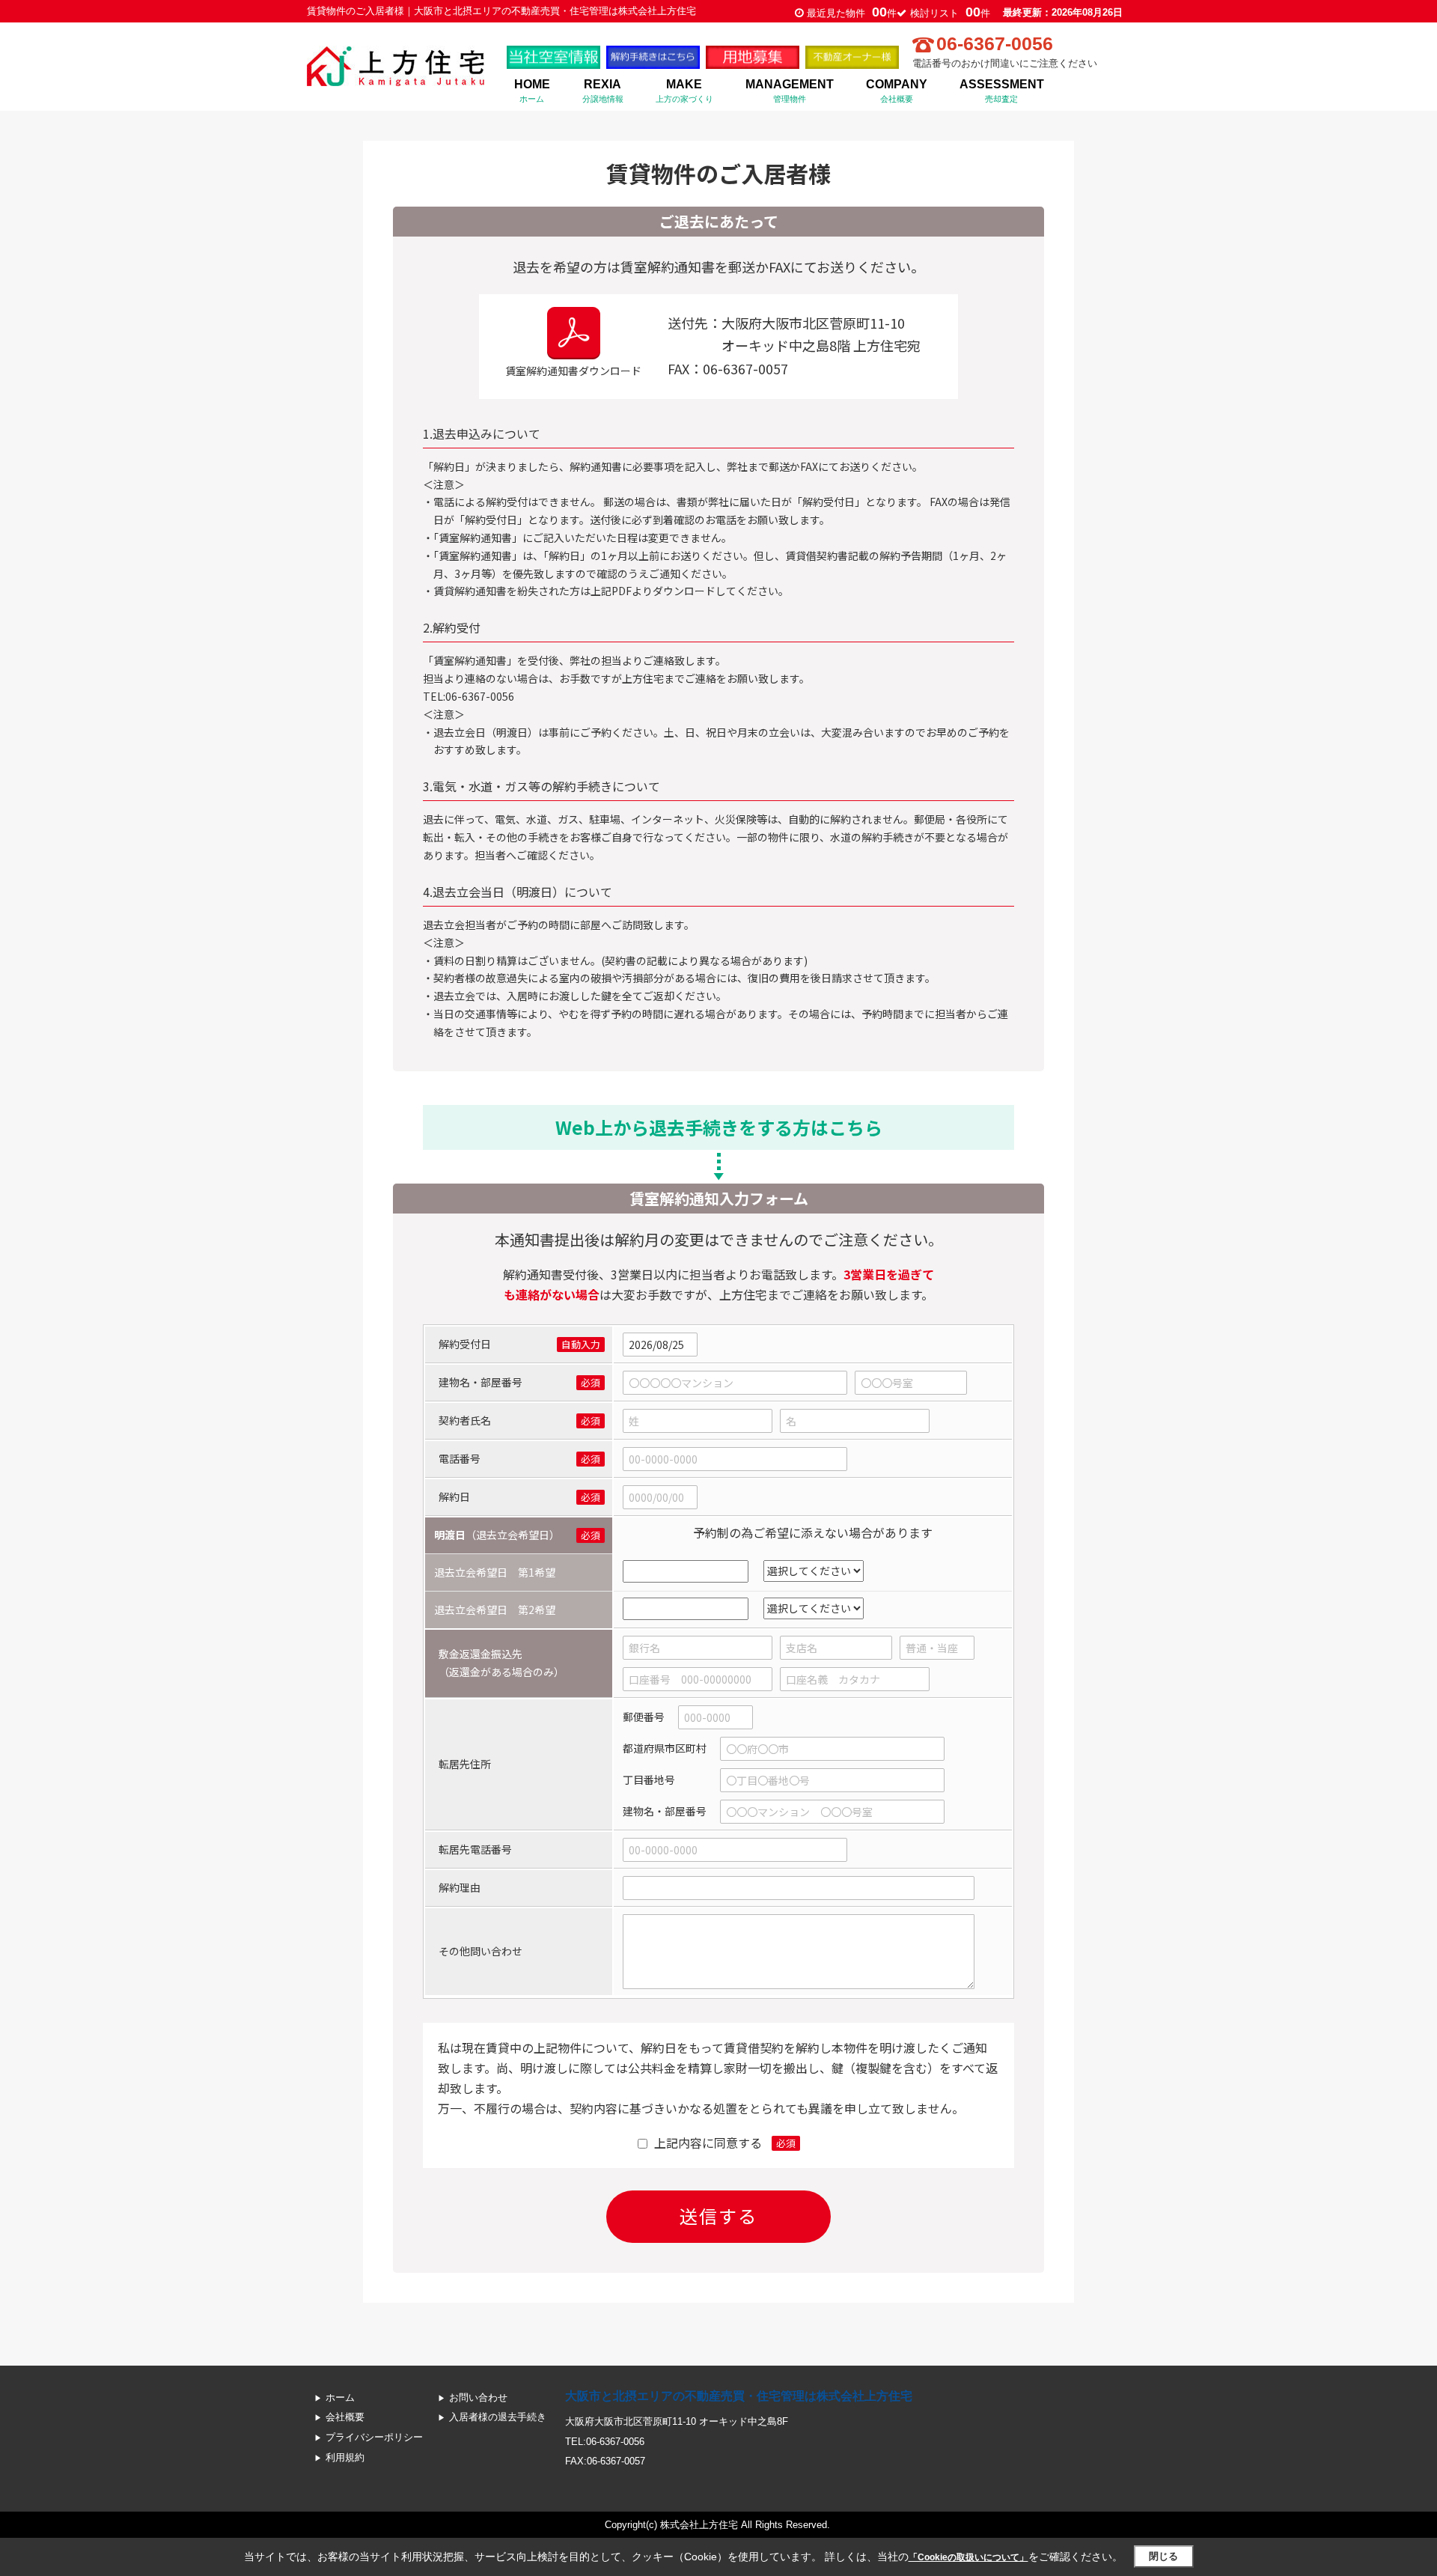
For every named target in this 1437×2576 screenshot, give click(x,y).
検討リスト (950, 13)
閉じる (1163, 2556)
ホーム (340, 2397)
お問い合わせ (478, 2397)
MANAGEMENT (790, 90)
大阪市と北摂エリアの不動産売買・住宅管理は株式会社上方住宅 (739, 2396)
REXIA (603, 90)
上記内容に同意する (708, 2143)
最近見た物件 (852, 13)
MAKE (684, 90)
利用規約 (345, 2457)
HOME (532, 90)
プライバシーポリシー (374, 2437)
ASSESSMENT (1002, 90)
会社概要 (345, 2417)
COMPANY (897, 90)
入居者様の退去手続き (498, 2417)
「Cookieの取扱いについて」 (968, 2557)
